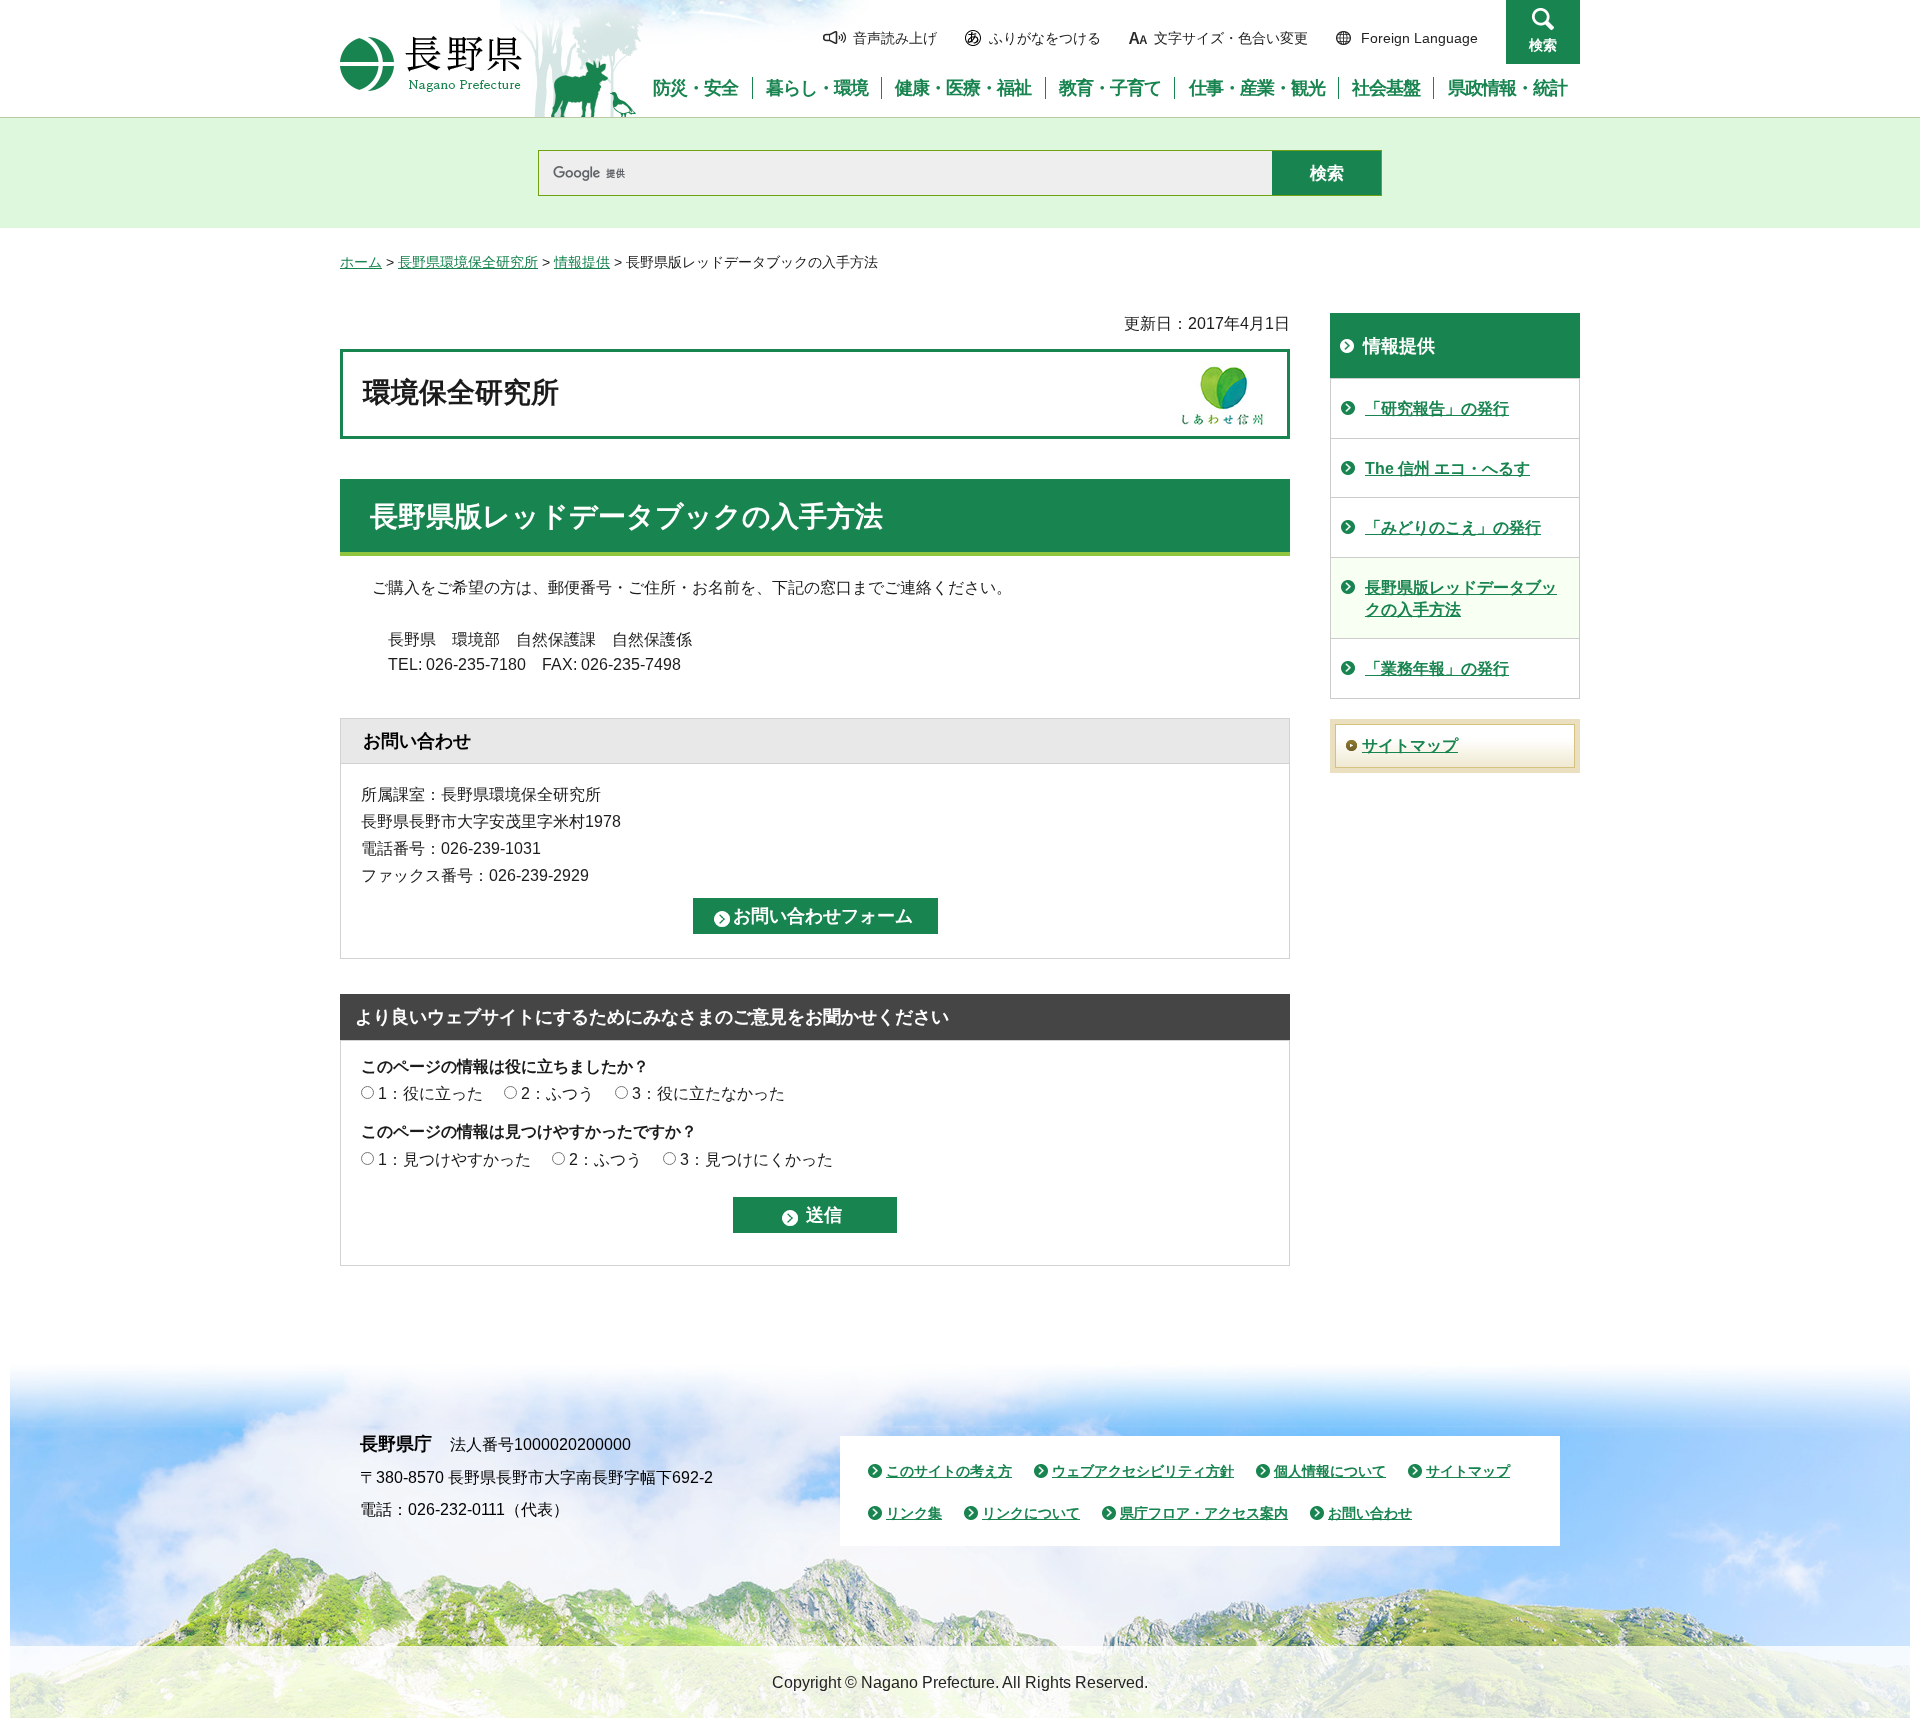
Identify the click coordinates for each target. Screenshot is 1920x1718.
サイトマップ (1410, 745)
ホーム (361, 262)
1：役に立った (430, 1093)
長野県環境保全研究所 (468, 262)
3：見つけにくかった (756, 1159)
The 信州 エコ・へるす (1447, 468)
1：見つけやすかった (454, 1159)
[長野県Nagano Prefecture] (431, 64)
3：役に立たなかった (708, 1093)
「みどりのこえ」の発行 (1453, 527)
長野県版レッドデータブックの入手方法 (1461, 598)
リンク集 (914, 1513)
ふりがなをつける (1045, 38)
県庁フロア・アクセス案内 (1204, 1513)
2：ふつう (557, 1093)
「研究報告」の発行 (1437, 408)
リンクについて (1031, 1513)
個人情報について (1330, 1471)
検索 (1543, 45)
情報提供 (582, 262)
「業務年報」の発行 (1437, 668)
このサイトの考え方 (949, 1471)
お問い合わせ (1370, 1513)
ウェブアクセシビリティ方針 (1143, 1471)
